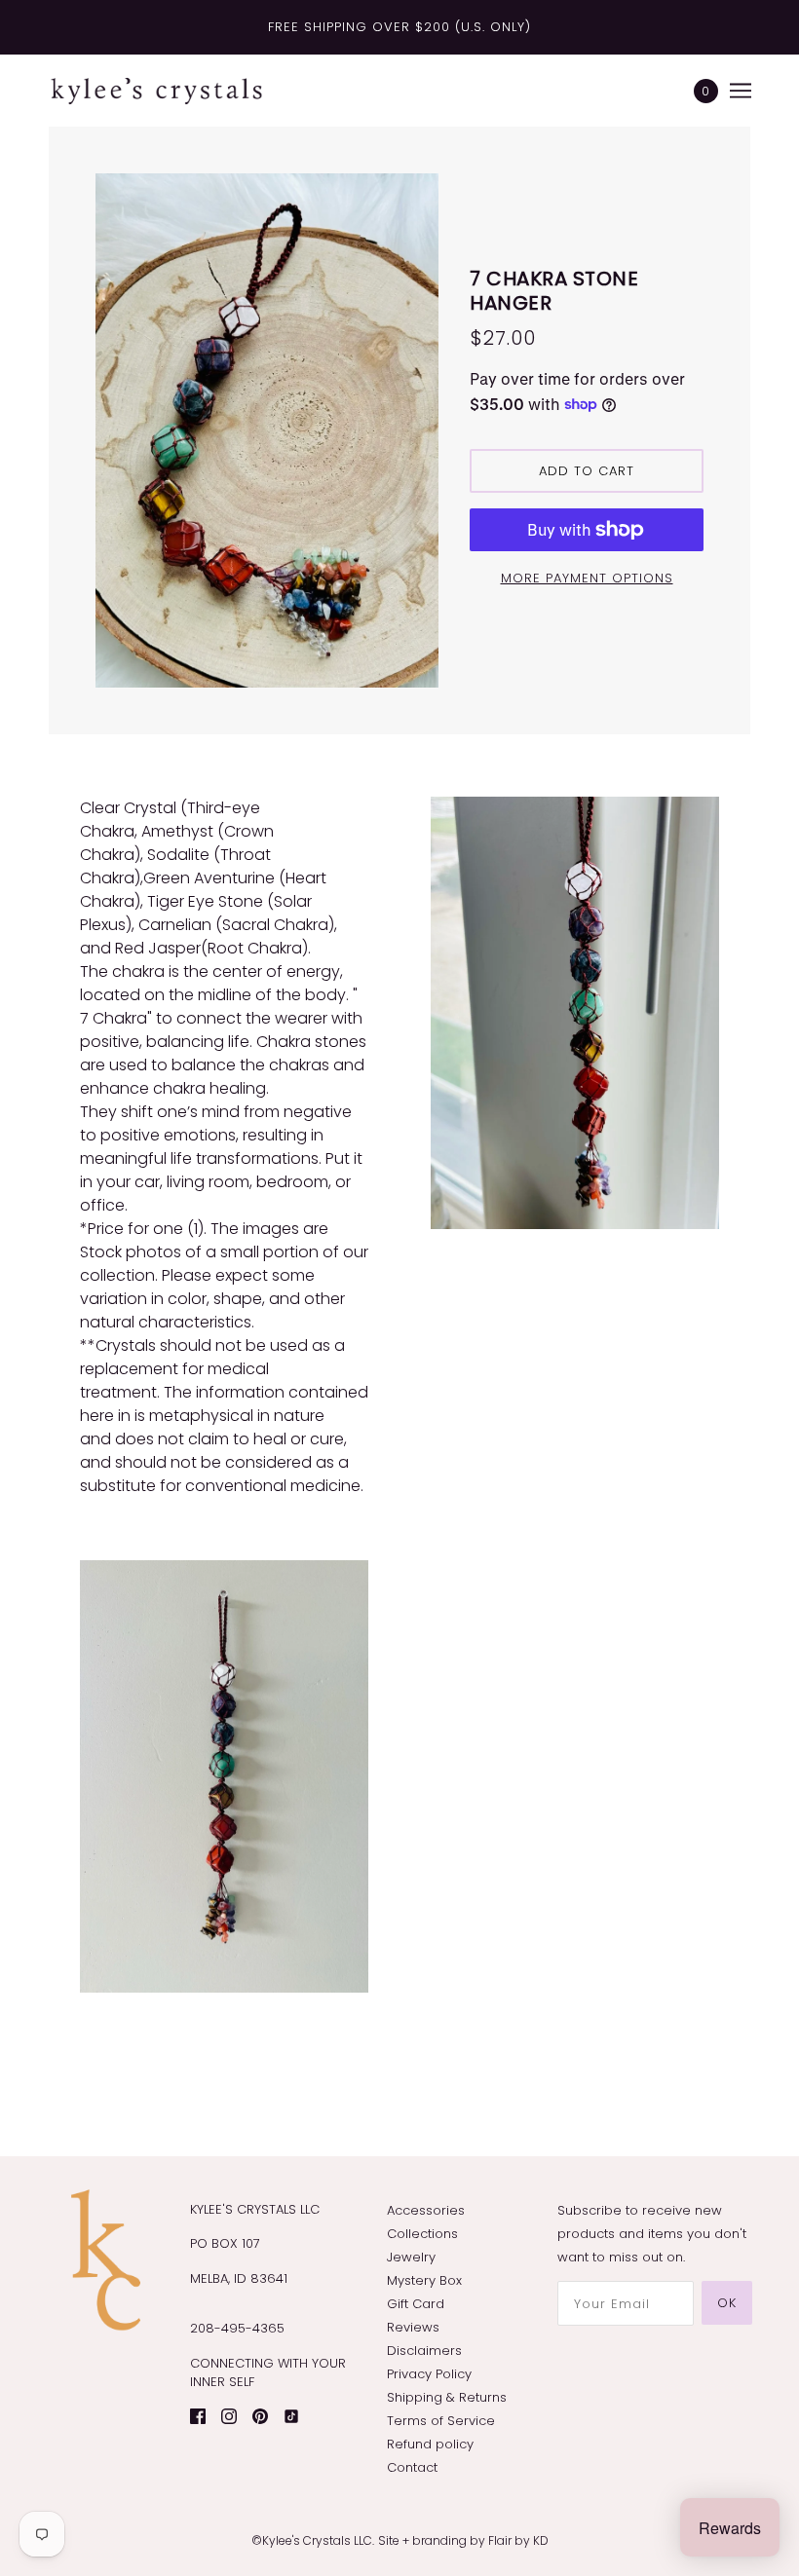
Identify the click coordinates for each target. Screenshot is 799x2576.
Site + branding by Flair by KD (463, 2540)
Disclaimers (424, 2351)
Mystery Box (424, 2280)
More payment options (587, 578)
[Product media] (224, 1776)
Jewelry (411, 2257)
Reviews (413, 2327)
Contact (412, 2467)
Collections (422, 2234)
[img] (198, 2416)
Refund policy (430, 2444)
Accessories (426, 2210)
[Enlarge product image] (267, 430)
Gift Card (416, 2304)
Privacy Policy (429, 2374)
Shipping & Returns (447, 2397)
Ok (727, 2303)
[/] (156, 91)
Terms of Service (441, 2421)
